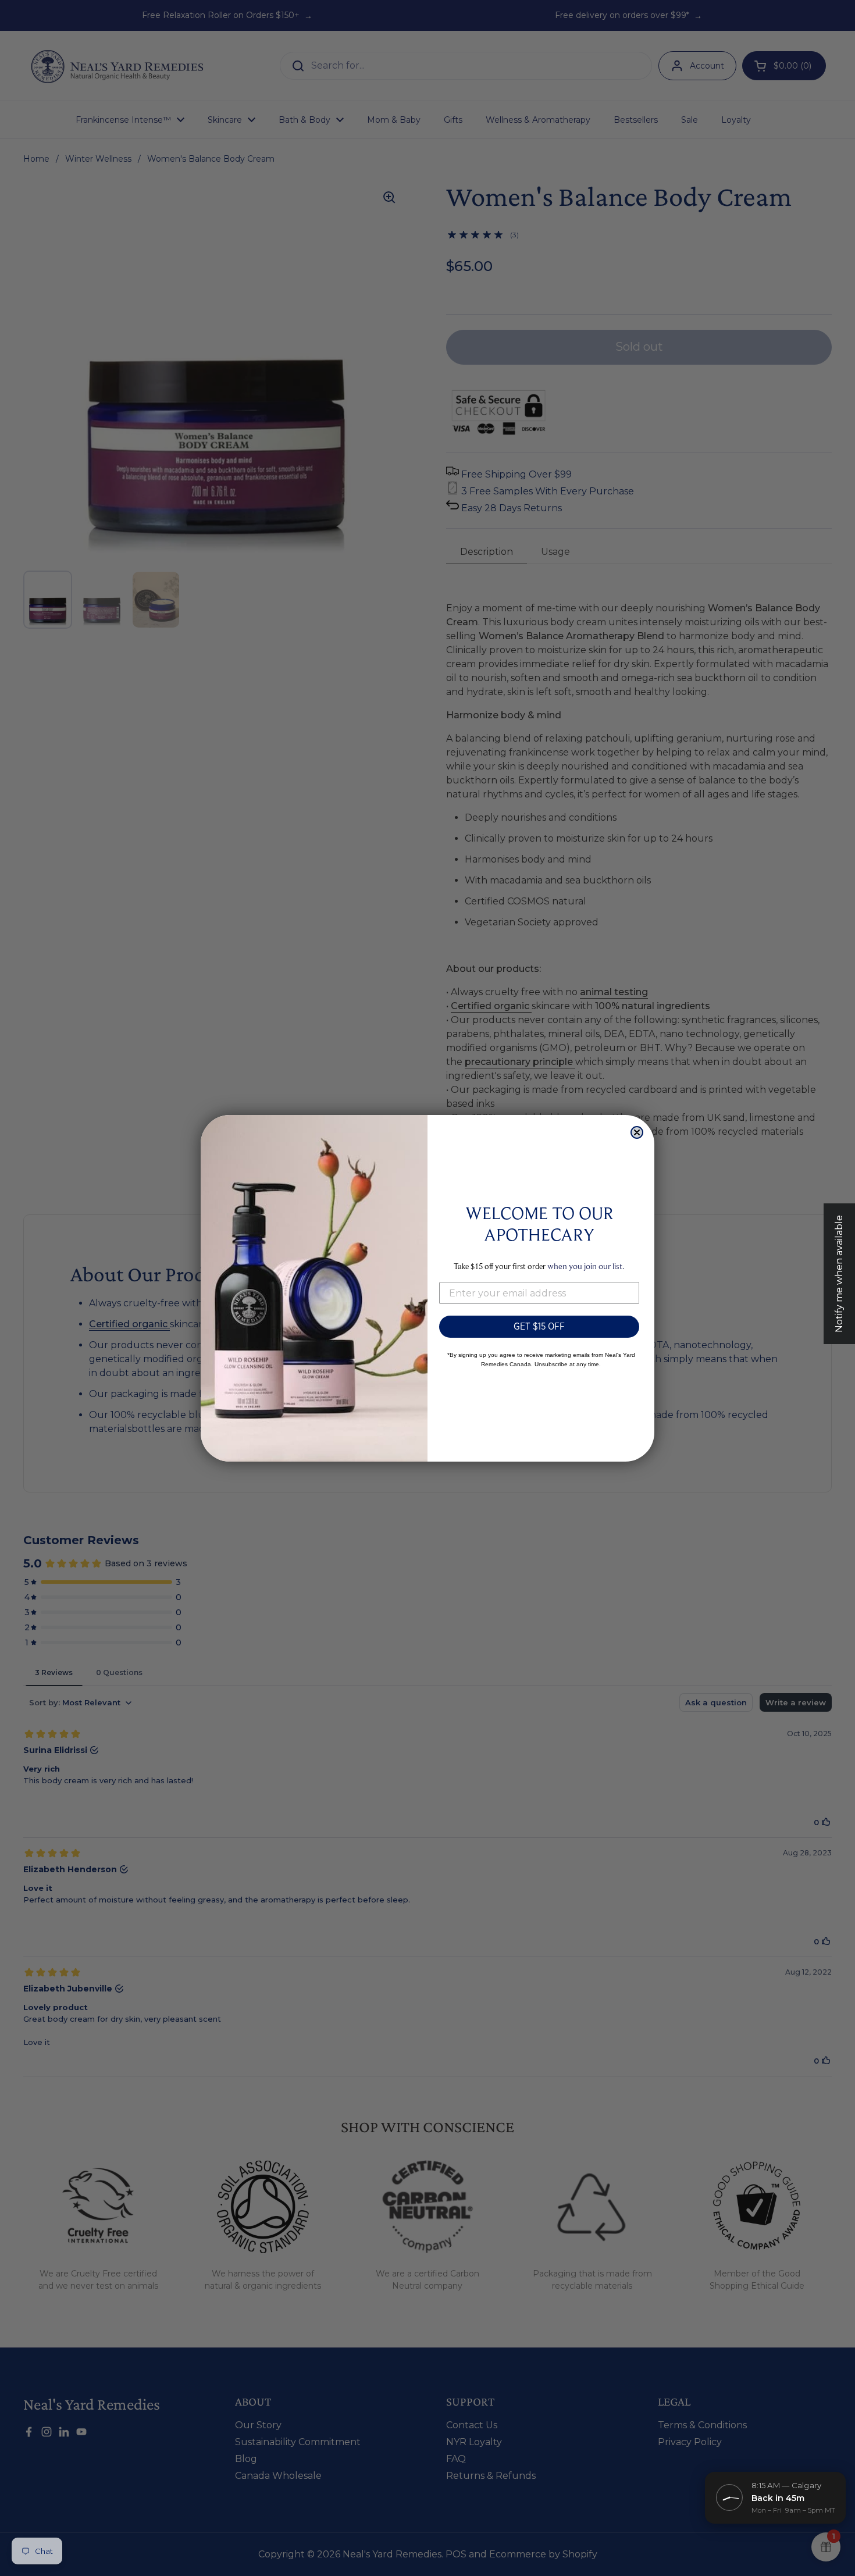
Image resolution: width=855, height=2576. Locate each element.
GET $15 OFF (539, 1326)
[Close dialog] (637, 1132)
